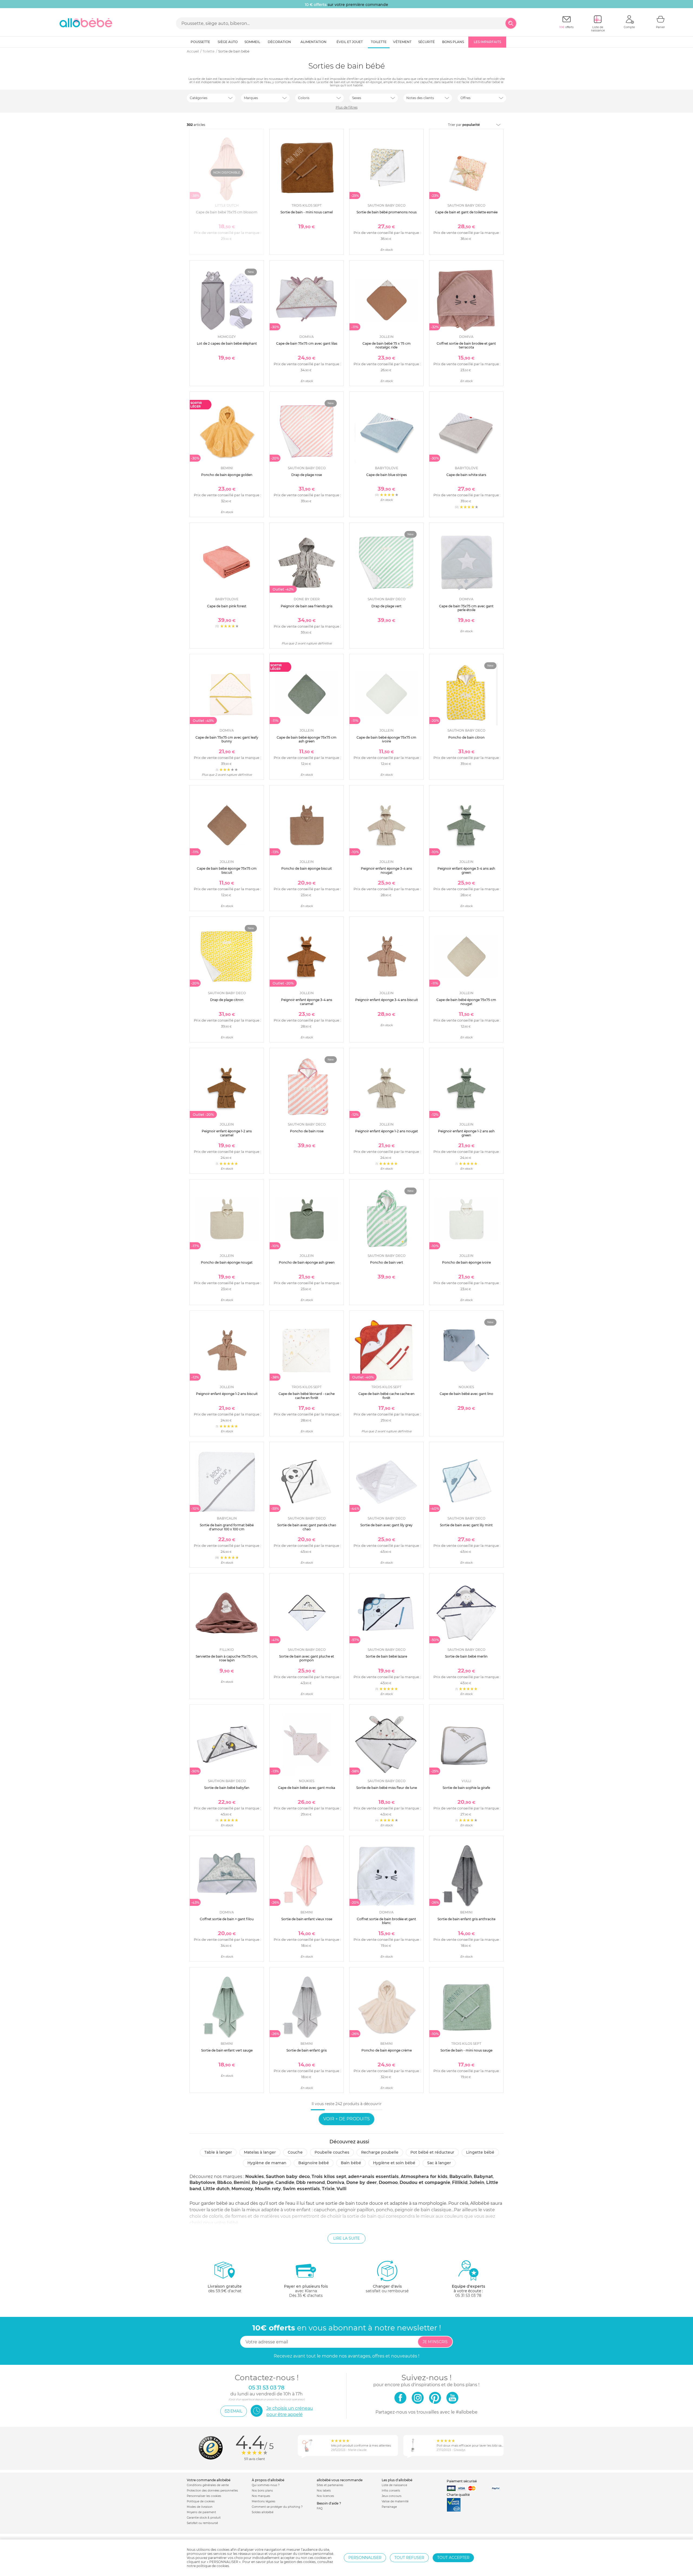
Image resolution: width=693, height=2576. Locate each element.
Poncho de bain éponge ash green (307, 1262)
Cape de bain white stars (466, 475)
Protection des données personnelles (212, 2491)
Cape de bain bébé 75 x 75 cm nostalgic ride (387, 345)
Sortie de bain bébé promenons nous (387, 212)
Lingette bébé (480, 2152)
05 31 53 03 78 (468, 2295)
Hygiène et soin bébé (394, 2163)
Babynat (483, 2176)
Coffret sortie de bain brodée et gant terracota (466, 345)
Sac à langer (439, 2163)
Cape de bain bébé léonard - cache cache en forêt (307, 1396)
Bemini (242, 2182)
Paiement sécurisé (462, 2481)
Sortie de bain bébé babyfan (227, 1788)
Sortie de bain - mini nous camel (307, 212)
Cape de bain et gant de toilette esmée (466, 212)
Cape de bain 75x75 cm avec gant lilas (307, 343)
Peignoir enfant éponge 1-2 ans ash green (466, 1133)
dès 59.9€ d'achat (225, 2289)
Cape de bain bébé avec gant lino (466, 1394)
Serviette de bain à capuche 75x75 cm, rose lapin (227, 1658)
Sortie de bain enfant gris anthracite (466, 1919)
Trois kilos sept (329, 2176)
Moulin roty (268, 2189)
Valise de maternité (395, 2501)
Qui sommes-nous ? (266, 2485)
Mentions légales (264, 2501)
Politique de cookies (201, 2501)
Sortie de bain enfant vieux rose (307, 1919)
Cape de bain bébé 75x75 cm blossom (227, 212)
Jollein (477, 2182)
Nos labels (324, 2491)
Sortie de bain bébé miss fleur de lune (387, 1788)
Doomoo (388, 2182)
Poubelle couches (332, 2152)
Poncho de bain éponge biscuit (307, 868)
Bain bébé (351, 2163)
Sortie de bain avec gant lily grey (386, 1525)
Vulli (341, 2189)
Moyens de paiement (201, 2512)
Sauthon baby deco (288, 2176)
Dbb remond (310, 2182)
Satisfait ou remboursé (202, 2523)
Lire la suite (346, 2238)
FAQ (320, 2508)
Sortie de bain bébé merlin (466, 1656)
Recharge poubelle (380, 2152)
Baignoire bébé (314, 2163)
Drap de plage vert (386, 606)
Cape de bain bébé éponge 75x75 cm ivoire (386, 739)
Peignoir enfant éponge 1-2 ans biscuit (227, 1394)
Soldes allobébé (263, 2512)
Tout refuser (409, 2558)
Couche (295, 2152)
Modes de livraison (200, 2507)
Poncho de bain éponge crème (387, 2050)
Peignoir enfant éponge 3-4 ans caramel (307, 1002)
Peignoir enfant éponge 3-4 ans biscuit (387, 1000)
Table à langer (218, 2152)
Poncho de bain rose (307, 1131)
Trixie (328, 2189)
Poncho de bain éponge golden (227, 475)
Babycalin (461, 2176)
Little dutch (216, 2189)
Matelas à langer (260, 2152)
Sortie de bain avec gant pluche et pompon (307, 1658)
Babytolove (202, 2182)
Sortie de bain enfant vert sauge (227, 2050)
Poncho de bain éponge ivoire (466, 1262)
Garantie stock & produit (204, 2518)
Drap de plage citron (227, 1000)
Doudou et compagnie (425, 2182)
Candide (285, 2182)
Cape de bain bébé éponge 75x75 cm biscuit (227, 870)
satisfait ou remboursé (387, 2289)
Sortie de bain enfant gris (307, 2050)
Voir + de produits (346, 2119)
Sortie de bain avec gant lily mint (466, 1525)
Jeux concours (392, 2496)
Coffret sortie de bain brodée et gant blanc (386, 1921)
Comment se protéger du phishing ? (277, 2507)
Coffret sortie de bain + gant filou (227, 1919)
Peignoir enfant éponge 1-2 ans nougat (387, 1131)
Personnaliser (365, 2558)
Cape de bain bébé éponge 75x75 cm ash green (307, 739)
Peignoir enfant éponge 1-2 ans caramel (227, 1133)
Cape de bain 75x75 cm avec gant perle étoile (466, 608)
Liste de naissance (394, 2485)
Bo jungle (263, 2182)
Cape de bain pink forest (227, 606)
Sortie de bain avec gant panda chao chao (307, 1527)
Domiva (336, 2182)
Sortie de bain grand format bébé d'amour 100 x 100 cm (227, 1527)
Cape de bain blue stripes (387, 475)
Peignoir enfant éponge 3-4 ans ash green (466, 870)
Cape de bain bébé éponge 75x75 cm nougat (466, 1002)
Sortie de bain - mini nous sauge (466, 2050)
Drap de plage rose (307, 475)
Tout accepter (453, 2558)
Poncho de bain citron (466, 737)
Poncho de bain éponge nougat (227, 1262)
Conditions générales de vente (208, 2485)
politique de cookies (213, 2566)
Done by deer (362, 2182)
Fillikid (460, 2182)
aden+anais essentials (373, 2176)
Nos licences (325, 2496)
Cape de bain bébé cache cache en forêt (386, 1396)
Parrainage (389, 2507)
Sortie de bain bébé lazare (386, 1656)
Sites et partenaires (330, 2485)
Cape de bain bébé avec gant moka (307, 1788)
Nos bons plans (262, 2491)
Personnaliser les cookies (204, 2496)
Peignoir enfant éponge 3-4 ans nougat (386, 870)
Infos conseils (391, 2491)
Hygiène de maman (267, 2163)
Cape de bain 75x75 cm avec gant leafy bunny (227, 739)
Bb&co (224, 2182)
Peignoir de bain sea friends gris (307, 606)
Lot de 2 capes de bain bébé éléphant (227, 343)
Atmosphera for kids (424, 2176)
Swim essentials (301, 2189)
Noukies (255, 2176)
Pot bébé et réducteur (432, 2152)
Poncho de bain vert (387, 1262)
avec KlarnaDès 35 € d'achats (306, 2291)
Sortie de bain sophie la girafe (466, 1788)
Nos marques (261, 2496)
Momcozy (242, 2189)
